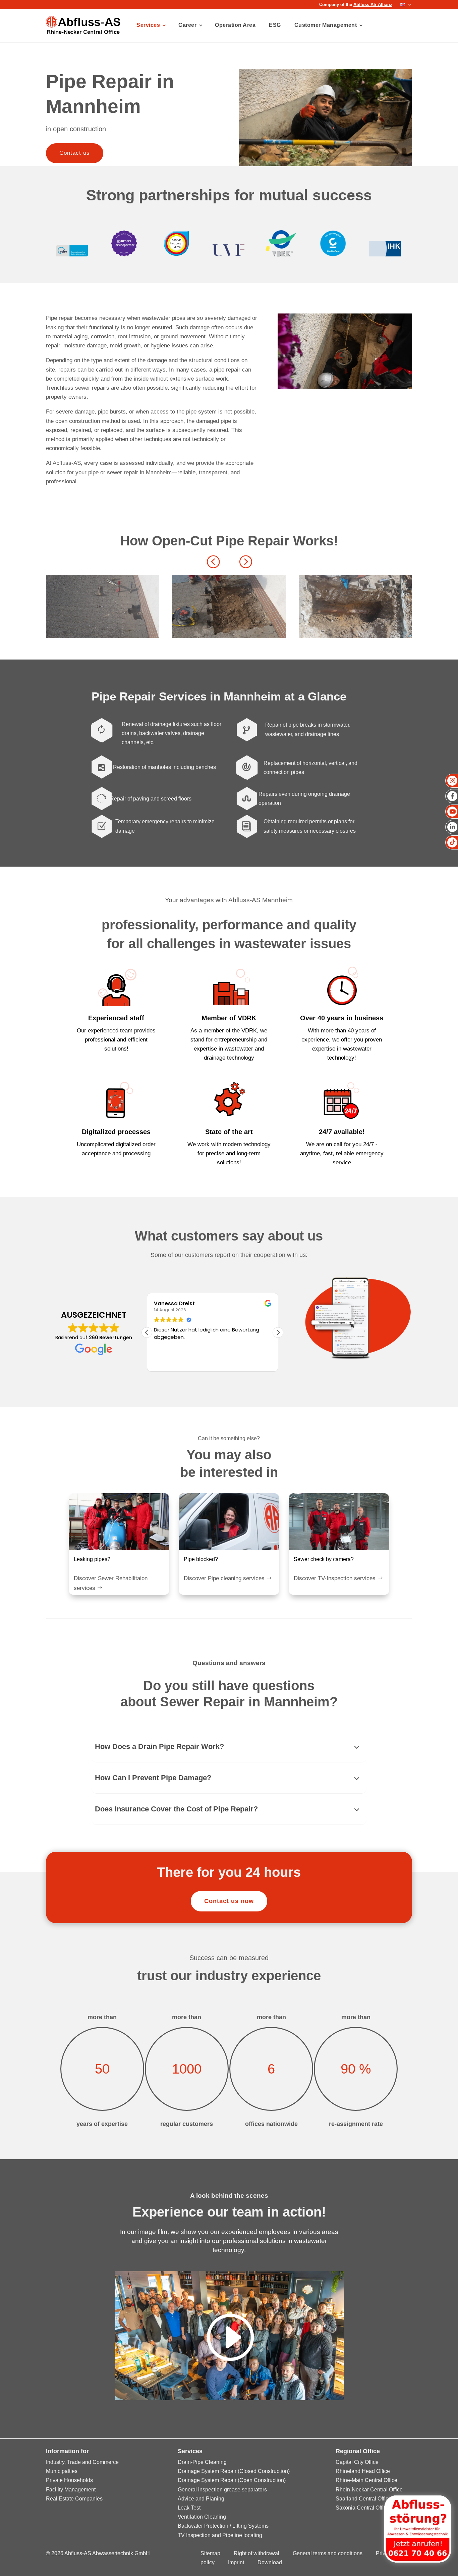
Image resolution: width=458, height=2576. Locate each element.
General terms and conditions (328, 2553)
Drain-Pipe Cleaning (202, 2462)
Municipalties (62, 2471)
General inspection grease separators (222, 2490)
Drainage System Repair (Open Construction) (232, 2480)
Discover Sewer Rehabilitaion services (111, 1583)
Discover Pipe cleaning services (224, 1578)
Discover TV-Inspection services (335, 1578)
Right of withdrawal (256, 2553)
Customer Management (326, 25)
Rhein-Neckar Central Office (369, 2490)
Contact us (75, 153)
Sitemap (210, 2553)
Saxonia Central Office (362, 2508)
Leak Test (189, 2508)
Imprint (236, 2562)
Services (148, 25)
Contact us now (229, 1901)
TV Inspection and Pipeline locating (220, 2535)
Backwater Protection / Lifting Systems (223, 2526)
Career (187, 25)
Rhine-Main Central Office (366, 2480)
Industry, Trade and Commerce (82, 2462)
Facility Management (71, 2490)
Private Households (69, 2480)
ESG (275, 25)
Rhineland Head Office (363, 2471)
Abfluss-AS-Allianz (373, 5)
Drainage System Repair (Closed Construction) (234, 2471)
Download (270, 2562)
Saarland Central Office (363, 2499)
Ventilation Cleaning (202, 2517)
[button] (245, 561)
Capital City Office (357, 2462)
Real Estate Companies (74, 2499)
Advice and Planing (201, 2499)
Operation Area (235, 25)
